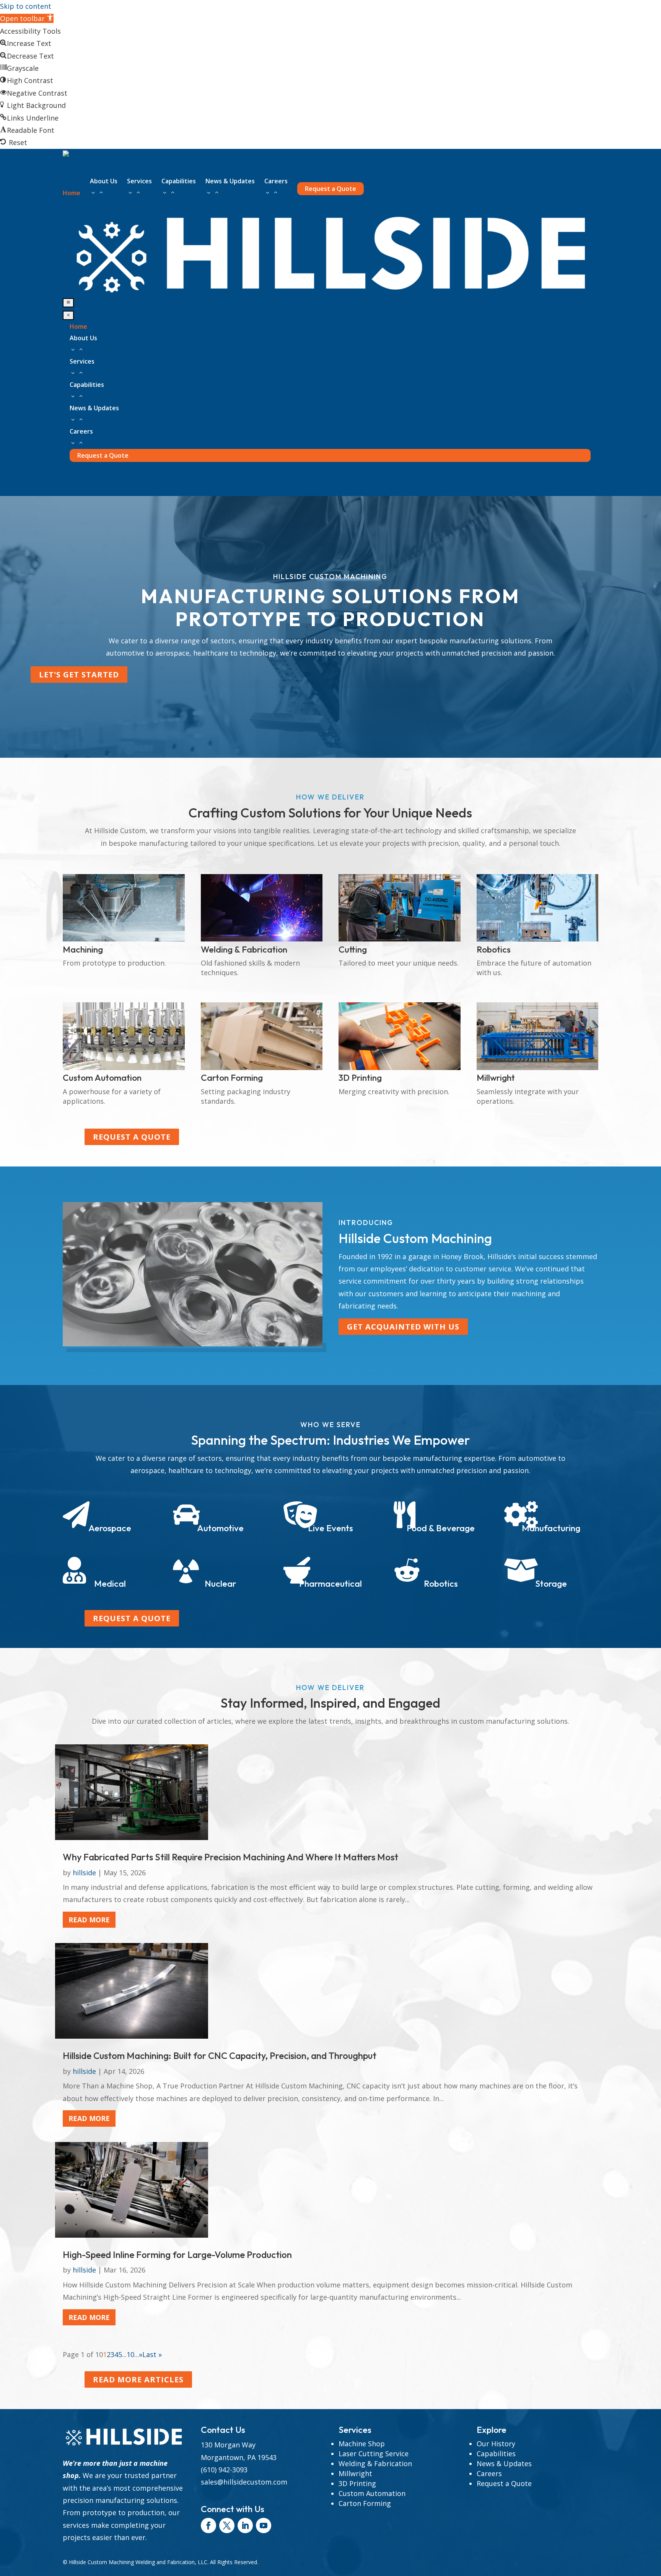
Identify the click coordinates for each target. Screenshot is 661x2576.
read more (89, 1920)
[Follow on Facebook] (208, 2525)
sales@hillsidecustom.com (244, 2482)
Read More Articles (138, 2379)
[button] (27, 18)
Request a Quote (132, 1137)
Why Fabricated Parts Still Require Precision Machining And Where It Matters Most (230, 1857)
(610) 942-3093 (224, 2470)
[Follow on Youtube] (264, 2525)
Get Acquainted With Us (403, 1327)
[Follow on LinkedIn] (245, 2525)
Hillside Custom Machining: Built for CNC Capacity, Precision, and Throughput (220, 2056)
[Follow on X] (227, 2525)
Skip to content (26, 6)
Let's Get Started (79, 675)
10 (130, 2354)
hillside (84, 1873)
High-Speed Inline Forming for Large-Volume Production (177, 2255)
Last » (152, 2354)
